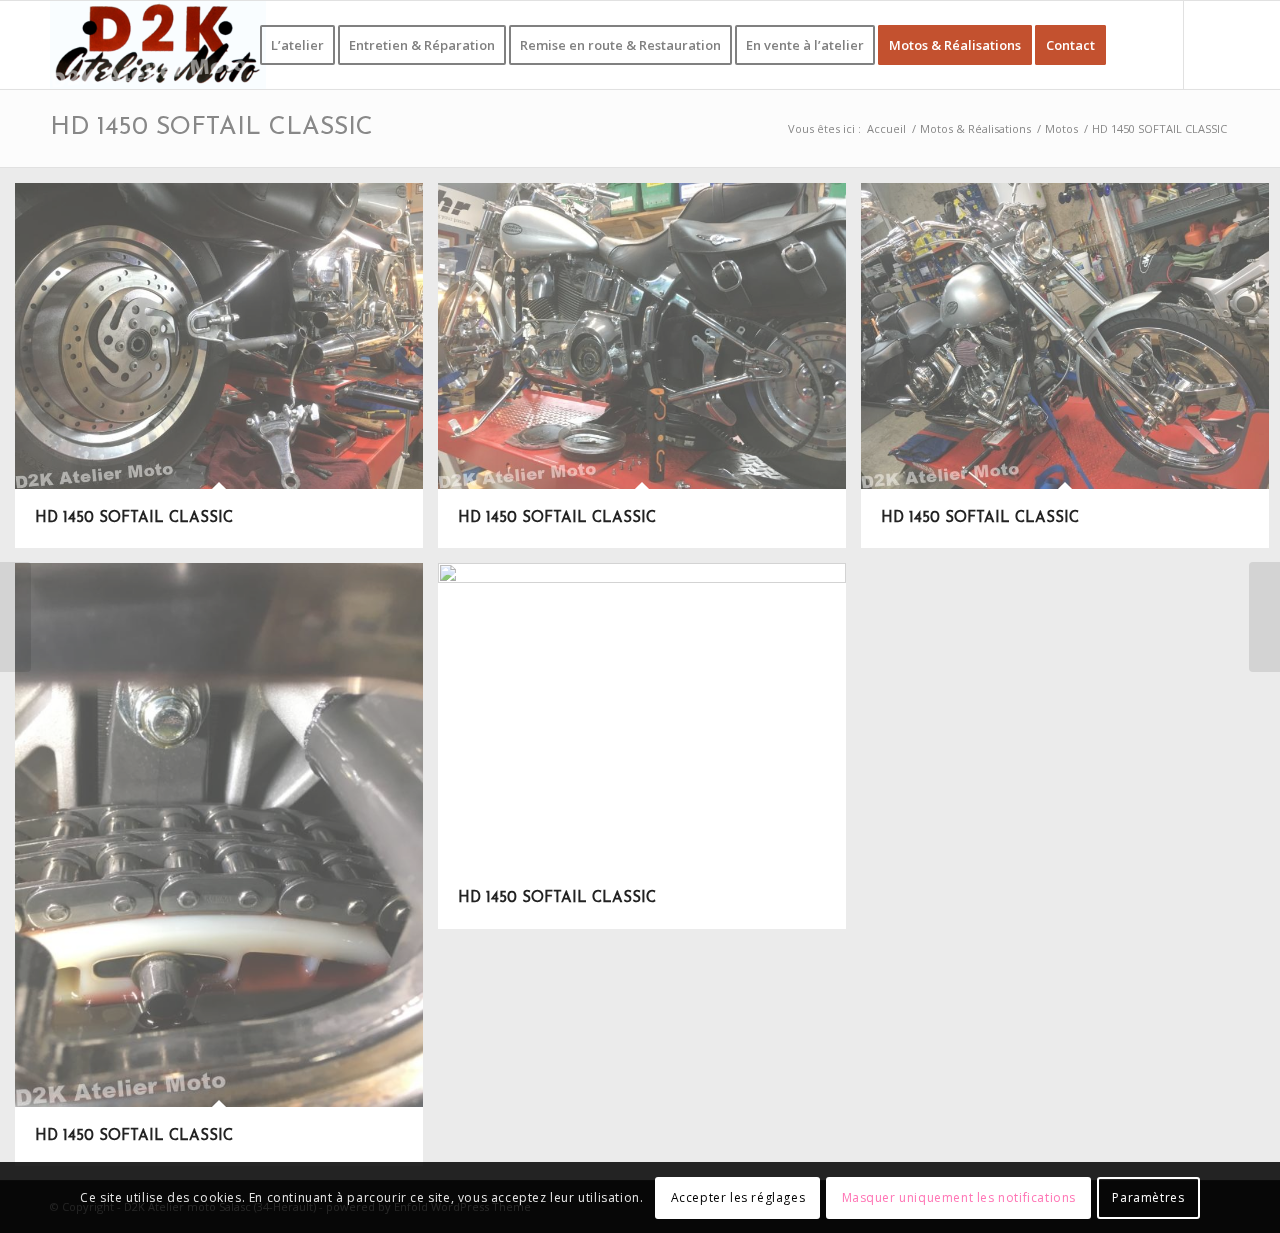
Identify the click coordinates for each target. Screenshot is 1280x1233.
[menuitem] (297, 45)
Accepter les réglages (738, 1197)
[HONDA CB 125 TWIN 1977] (15, 617)
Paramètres (1148, 1197)
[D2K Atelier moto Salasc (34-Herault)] (158, 45)
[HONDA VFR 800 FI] (1264, 617)
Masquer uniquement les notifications (959, 1197)
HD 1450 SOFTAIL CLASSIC (211, 127)
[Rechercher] (1138, 45)
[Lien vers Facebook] (1215, 44)
